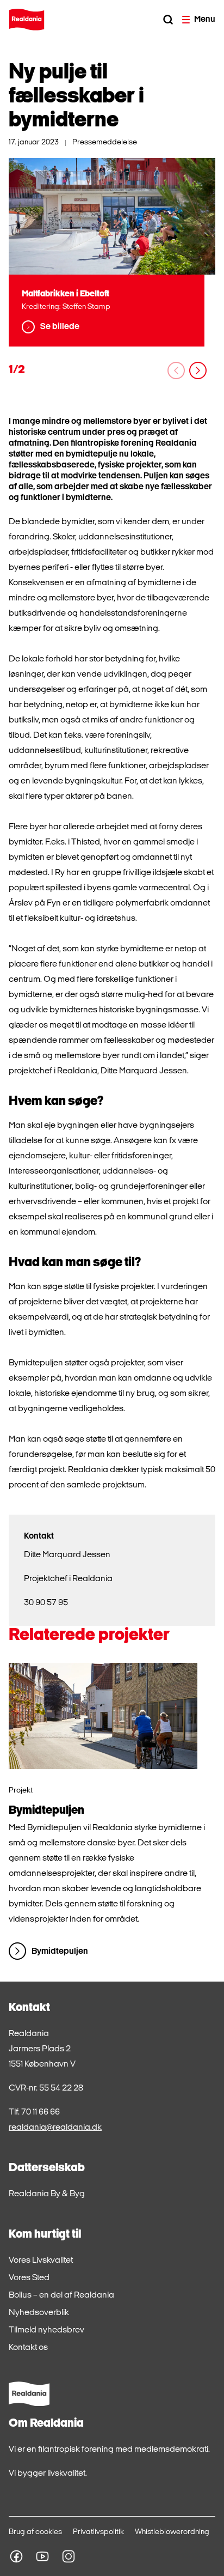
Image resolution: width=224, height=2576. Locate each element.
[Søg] (168, 20)
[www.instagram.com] (69, 2556)
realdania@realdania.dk (55, 2128)
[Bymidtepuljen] (103, 1716)
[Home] (27, 20)
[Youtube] (42, 2556)
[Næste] (198, 370)
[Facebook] (16, 2556)
